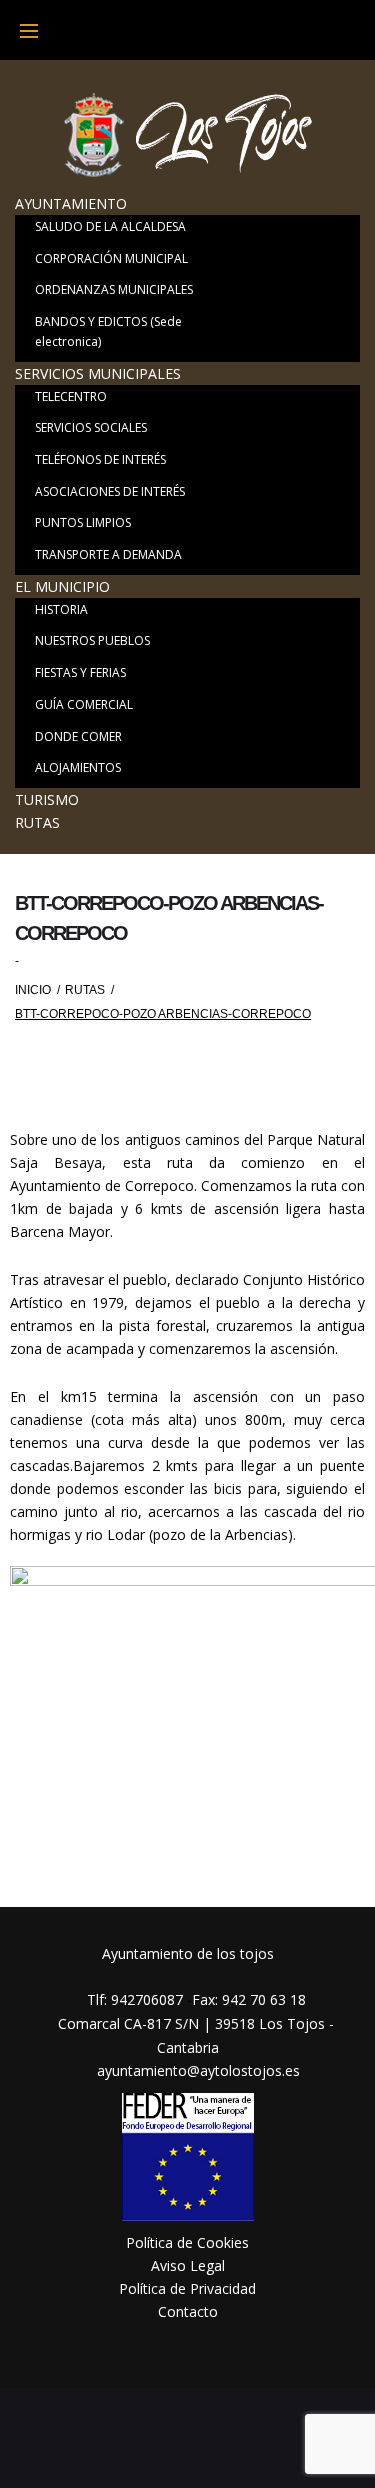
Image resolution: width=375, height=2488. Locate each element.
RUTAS (37, 822)
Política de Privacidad (187, 2288)
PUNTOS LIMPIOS (83, 522)
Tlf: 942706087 (135, 1999)
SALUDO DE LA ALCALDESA (110, 226)
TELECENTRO (71, 396)
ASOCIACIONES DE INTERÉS (110, 491)
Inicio (33, 990)
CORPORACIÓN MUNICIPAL (111, 258)
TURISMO (47, 799)
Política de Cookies (187, 2242)
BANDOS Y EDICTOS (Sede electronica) (108, 331)
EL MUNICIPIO (62, 586)
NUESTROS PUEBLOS (92, 640)
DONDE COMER (78, 736)
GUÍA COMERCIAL (84, 704)
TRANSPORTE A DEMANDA (108, 554)
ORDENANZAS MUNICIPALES (114, 289)
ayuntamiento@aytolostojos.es (196, 2070)
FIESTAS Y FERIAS (80, 672)
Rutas (85, 990)
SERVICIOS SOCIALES (91, 427)
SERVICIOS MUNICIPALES (98, 373)
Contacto (188, 2311)
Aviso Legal (188, 2265)
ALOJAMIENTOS (78, 767)
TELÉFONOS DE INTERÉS (100, 459)
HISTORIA (61, 609)
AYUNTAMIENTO (71, 203)
